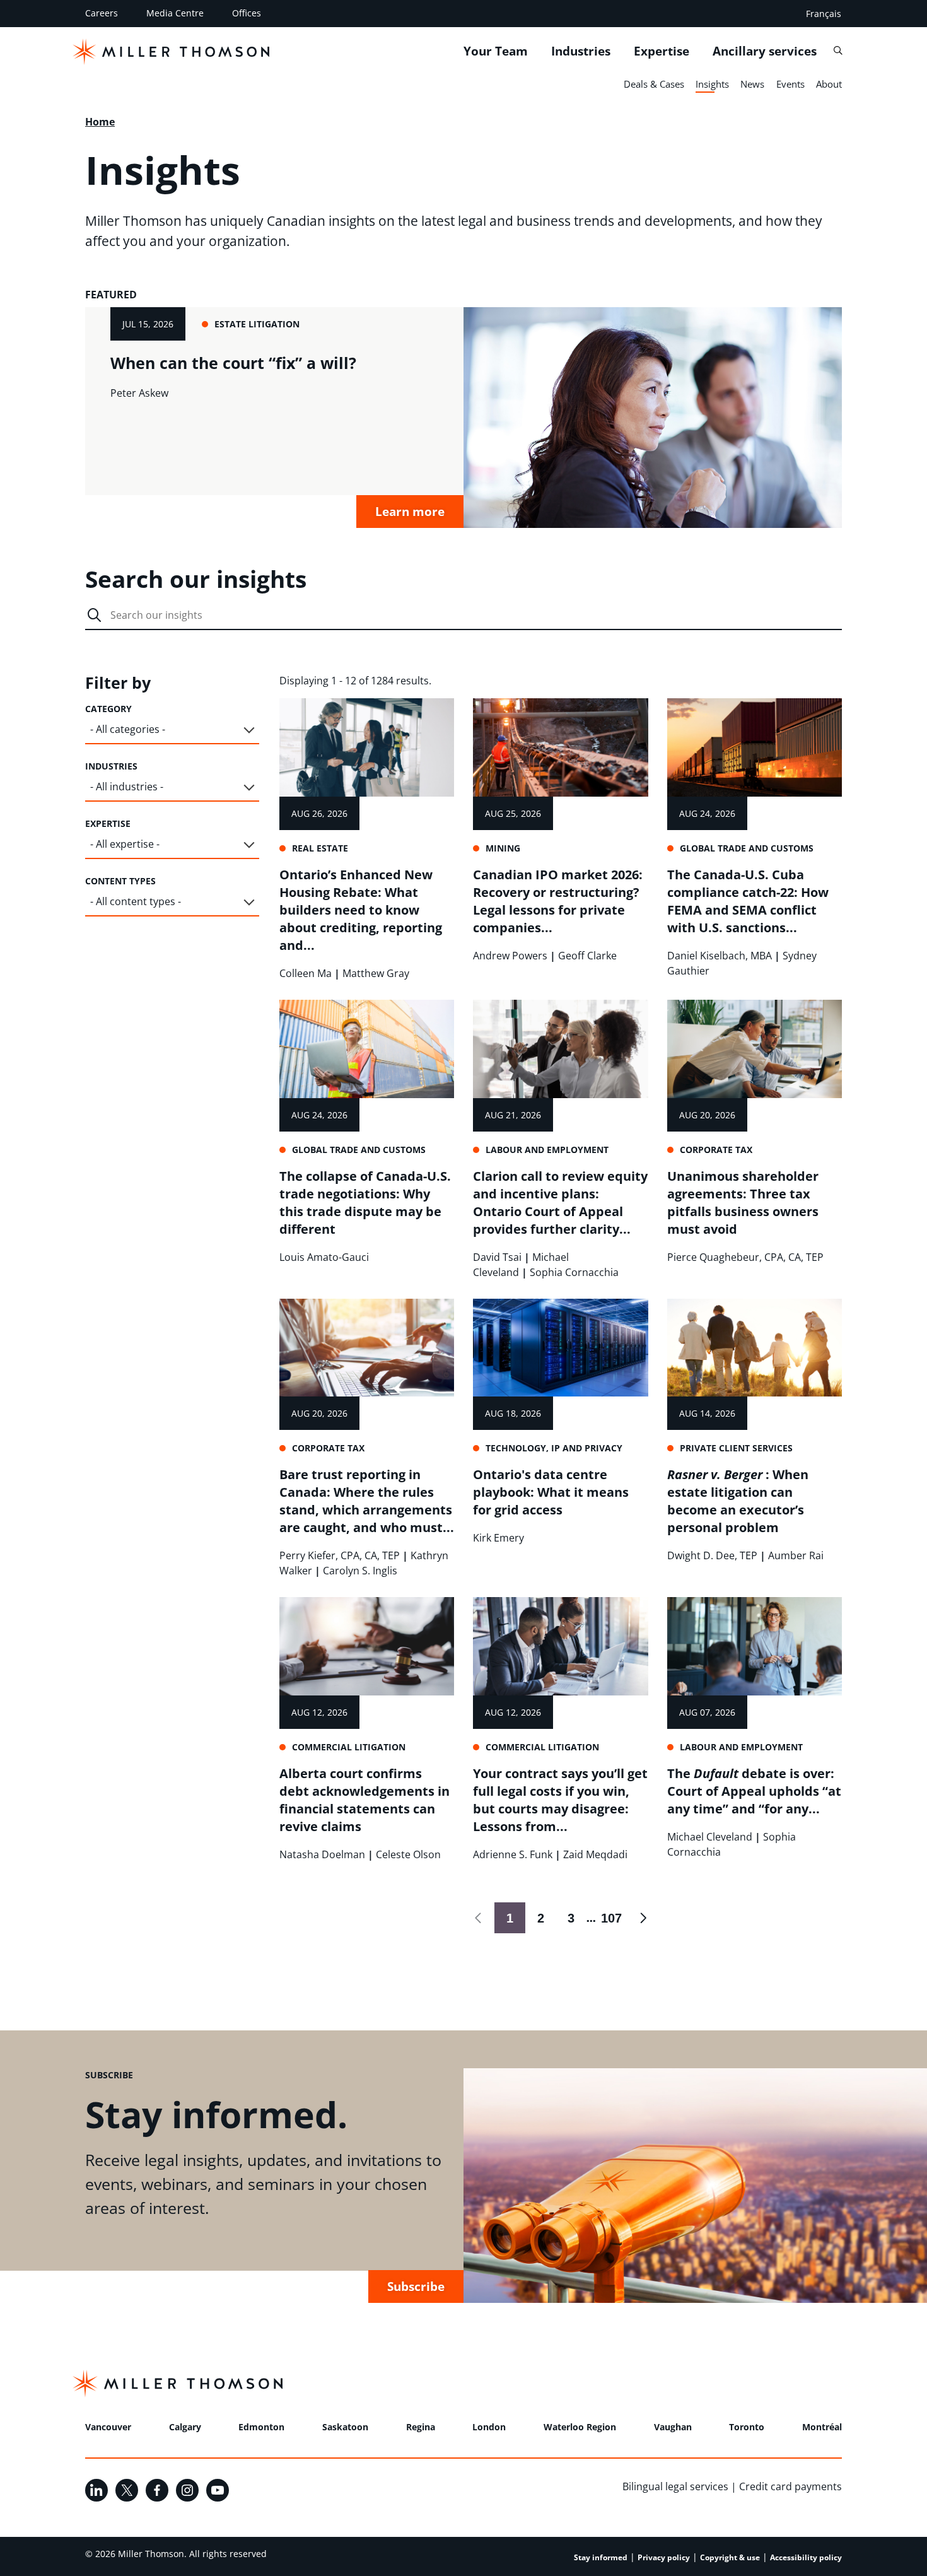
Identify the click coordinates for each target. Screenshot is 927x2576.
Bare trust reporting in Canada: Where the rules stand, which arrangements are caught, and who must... (367, 1501)
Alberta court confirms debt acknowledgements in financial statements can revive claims (364, 1800)
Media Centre (175, 13)
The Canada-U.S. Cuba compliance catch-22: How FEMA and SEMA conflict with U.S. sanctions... (748, 901)
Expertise (662, 51)
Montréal (822, 2427)
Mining (503, 848)
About (829, 84)
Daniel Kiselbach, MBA (720, 956)
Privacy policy (664, 2557)
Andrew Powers (510, 956)
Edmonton (261, 2427)
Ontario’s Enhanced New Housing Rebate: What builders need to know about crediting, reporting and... (361, 910)
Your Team (496, 51)
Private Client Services (736, 1448)
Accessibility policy (806, 2557)
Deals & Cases (654, 84)
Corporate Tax (716, 1150)
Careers (102, 13)
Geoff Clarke (587, 956)
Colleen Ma (306, 973)
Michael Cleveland (710, 1837)
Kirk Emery (498, 1538)
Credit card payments (790, 2486)
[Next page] (642, 1918)
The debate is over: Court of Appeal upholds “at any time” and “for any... (754, 1791)
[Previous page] (479, 1918)
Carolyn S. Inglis (360, 1571)
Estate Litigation (257, 324)
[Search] (838, 51)
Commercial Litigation (349, 1747)
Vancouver (108, 2427)
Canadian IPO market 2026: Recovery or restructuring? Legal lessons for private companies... (558, 901)
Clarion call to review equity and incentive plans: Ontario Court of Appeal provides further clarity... (560, 1203)
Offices (247, 13)
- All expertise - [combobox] (125, 844)
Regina (421, 2427)
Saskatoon (345, 2427)
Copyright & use (730, 2557)
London (489, 2427)
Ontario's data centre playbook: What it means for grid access (551, 1492)
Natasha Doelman (322, 1854)
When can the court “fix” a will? (233, 363)
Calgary (185, 2427)
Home (100, 122)
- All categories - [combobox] (128, 729)
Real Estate (320, 848)
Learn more (410, 511)
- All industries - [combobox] (127, 787)
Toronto (747, 2427)
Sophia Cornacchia (574, 1272)
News (752, 84)
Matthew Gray (376, 973)
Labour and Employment (547, 1150)
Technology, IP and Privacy (554, 1448)
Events (790, 84)
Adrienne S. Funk (513, 1854)
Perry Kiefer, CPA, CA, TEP (340, 1555)
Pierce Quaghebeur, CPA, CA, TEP (745, 1257)
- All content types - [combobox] (136, 901)
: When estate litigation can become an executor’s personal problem (738, 1501)
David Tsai (497, 1257)
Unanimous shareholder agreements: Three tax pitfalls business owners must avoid (743, 1203)
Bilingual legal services (675, 2486)
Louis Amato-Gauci (324, 1257)
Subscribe (416, 2286)
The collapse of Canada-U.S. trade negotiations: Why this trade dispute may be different (365, 1203)
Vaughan (673, 2427)
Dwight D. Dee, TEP (712, 1555)
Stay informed (601, 2557)
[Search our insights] (94, 616)
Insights (712, 84)
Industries (581, 51)
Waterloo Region (580, 2427)
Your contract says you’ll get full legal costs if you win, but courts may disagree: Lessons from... (560, 1800)
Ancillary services (765, 51)
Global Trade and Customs (747, 848)
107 (609, 1918)
